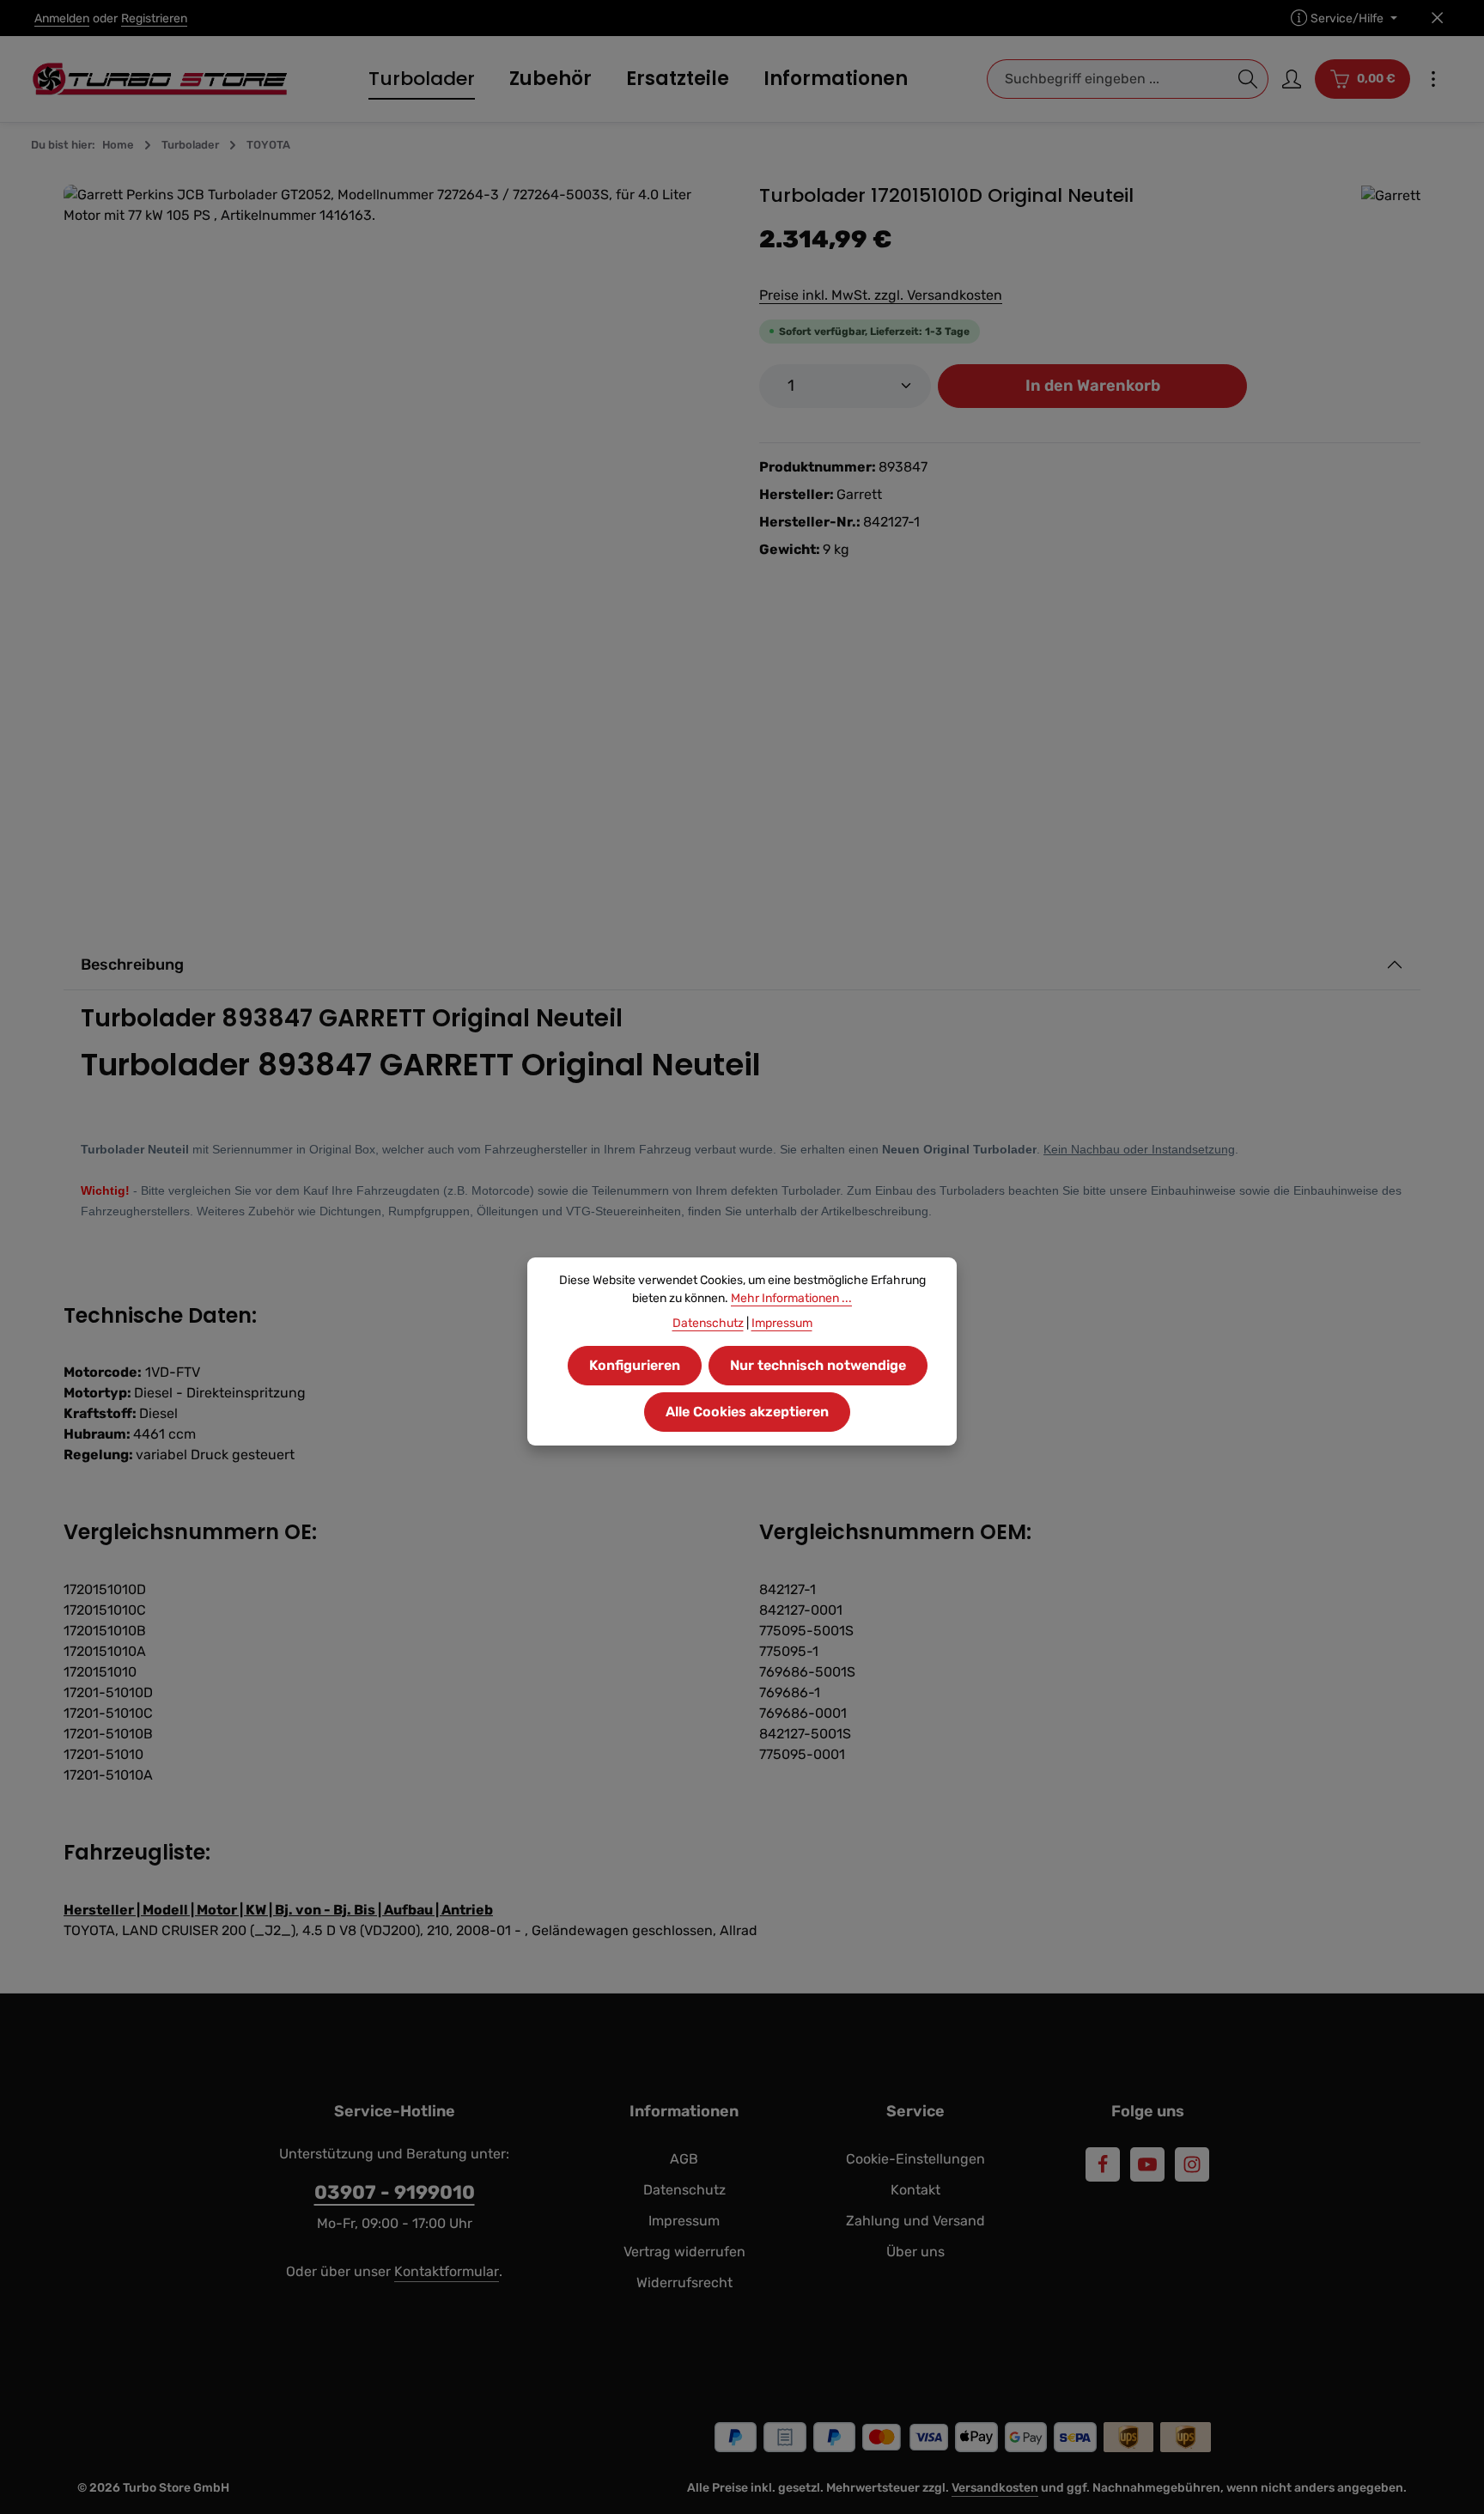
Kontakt (915, 2190)
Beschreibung (132, 965)
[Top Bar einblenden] (1433, 79)
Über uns (915, 2252)
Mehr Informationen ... (791, 1298)
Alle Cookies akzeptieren (747, 1412)
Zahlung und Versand (915, 2221)
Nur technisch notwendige (818, 1365)
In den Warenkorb (1093, 386)
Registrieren (154, 18)
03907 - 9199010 (395, 2192)
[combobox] (1108, 79)
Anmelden (62, 18)
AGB (684, 2159)
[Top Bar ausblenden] (1437, 18)
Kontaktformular (447, 2271)
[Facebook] (1103, 2164)
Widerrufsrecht (684, 2283)
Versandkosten (995, 2488)
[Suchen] (1248, 79)
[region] (394, 515)
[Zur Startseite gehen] (160, 79)
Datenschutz (684, 2190)
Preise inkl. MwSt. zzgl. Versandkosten (881, 295)
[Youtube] (1147, 2164)
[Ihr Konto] (1292, 79)
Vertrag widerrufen (684, 2252)
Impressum (684, 2221)
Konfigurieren (635, 1365)
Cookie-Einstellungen (915, 2159)
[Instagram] (1192, 2164)
